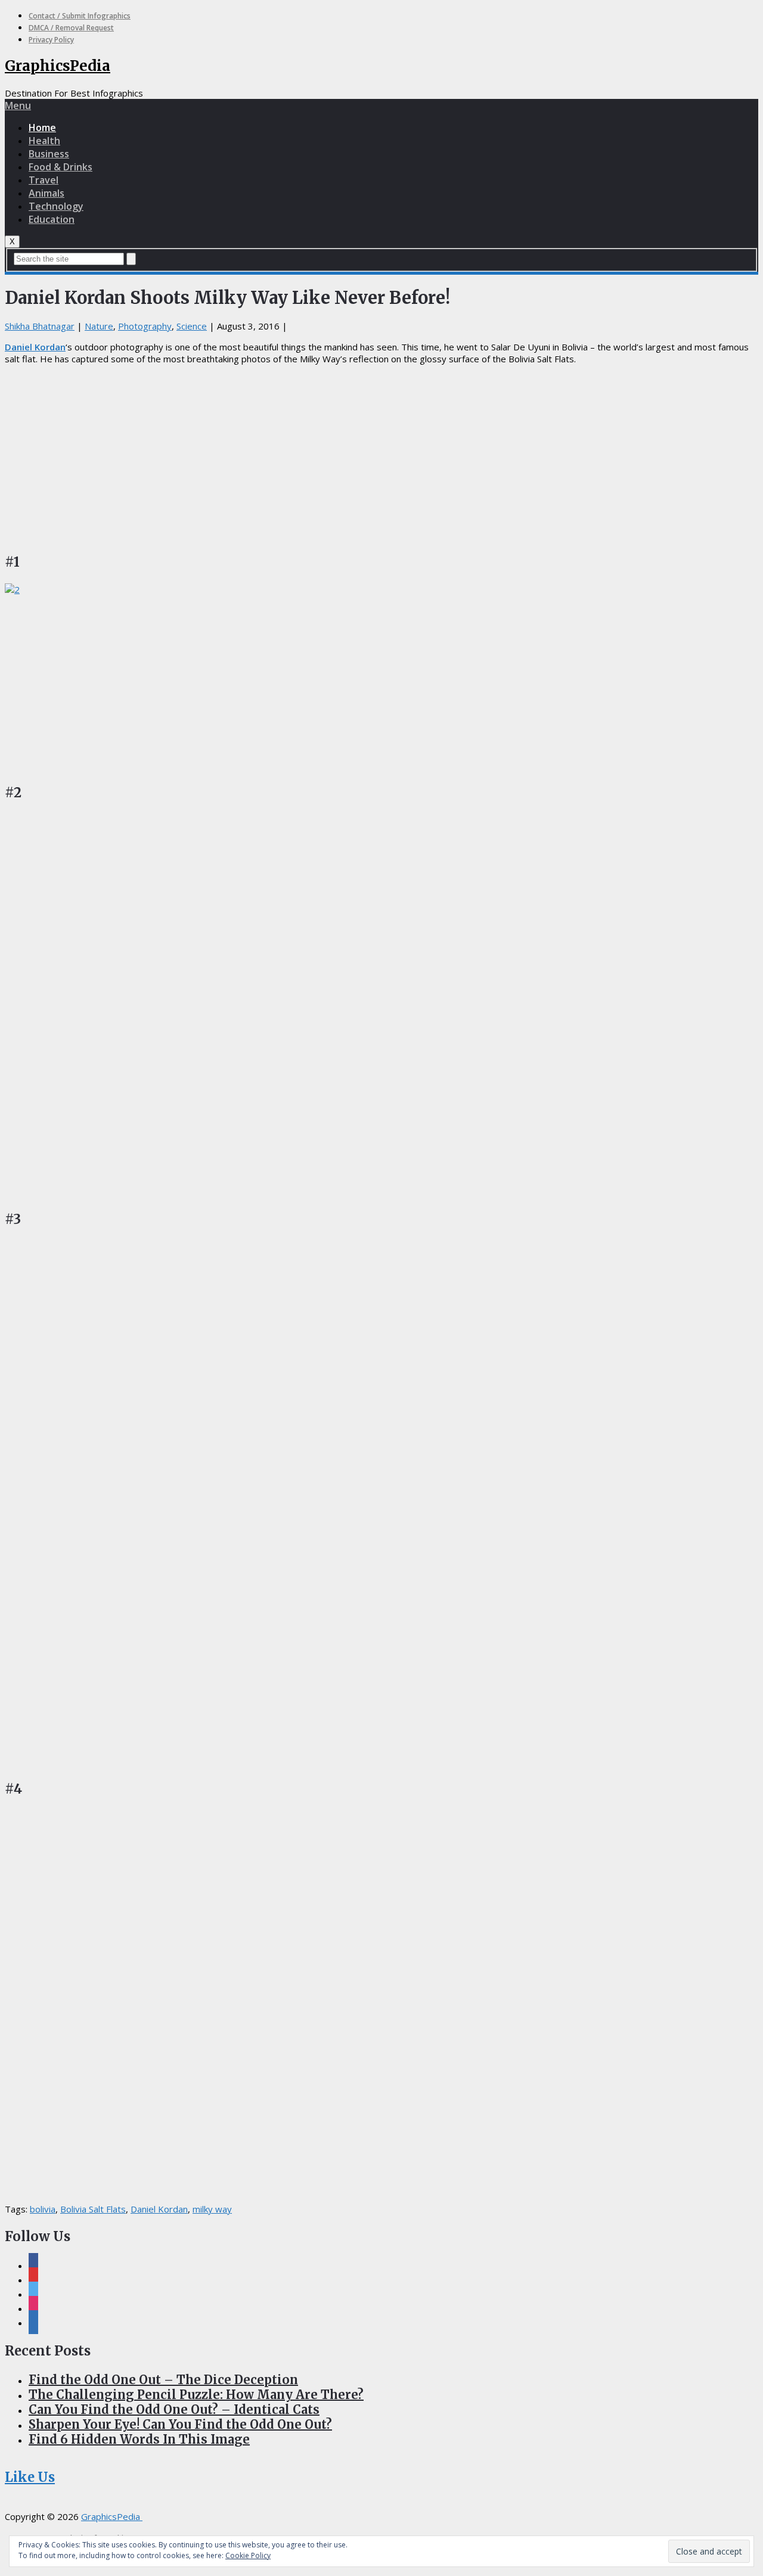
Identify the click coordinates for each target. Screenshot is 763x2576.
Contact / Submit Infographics (80, 16)
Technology (56, 206)
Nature (99, 326)
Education (52, 219)
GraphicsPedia (58, 66)
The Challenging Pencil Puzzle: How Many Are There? (196, 2395)
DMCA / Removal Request (71, 28)
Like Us (30, 2477)
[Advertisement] (381, 457)
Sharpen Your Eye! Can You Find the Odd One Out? (180, 2424)
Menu (18, 105)
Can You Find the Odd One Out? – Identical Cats (174, 2409)
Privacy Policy (51, 40)
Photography (145, 326)
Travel (44, 180)
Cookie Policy (248, 2555)
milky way (212, 2209)
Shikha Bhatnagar (40, 326)
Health (44, 141)
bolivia (43, 2209)
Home (42, 128)
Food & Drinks (61, 167)
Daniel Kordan (35, 347)
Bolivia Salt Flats (93, 2209)
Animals (46, 193)
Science (192, 326)
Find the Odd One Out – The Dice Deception (163, 2380)
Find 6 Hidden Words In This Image (139, 2439)
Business (49, 154)
